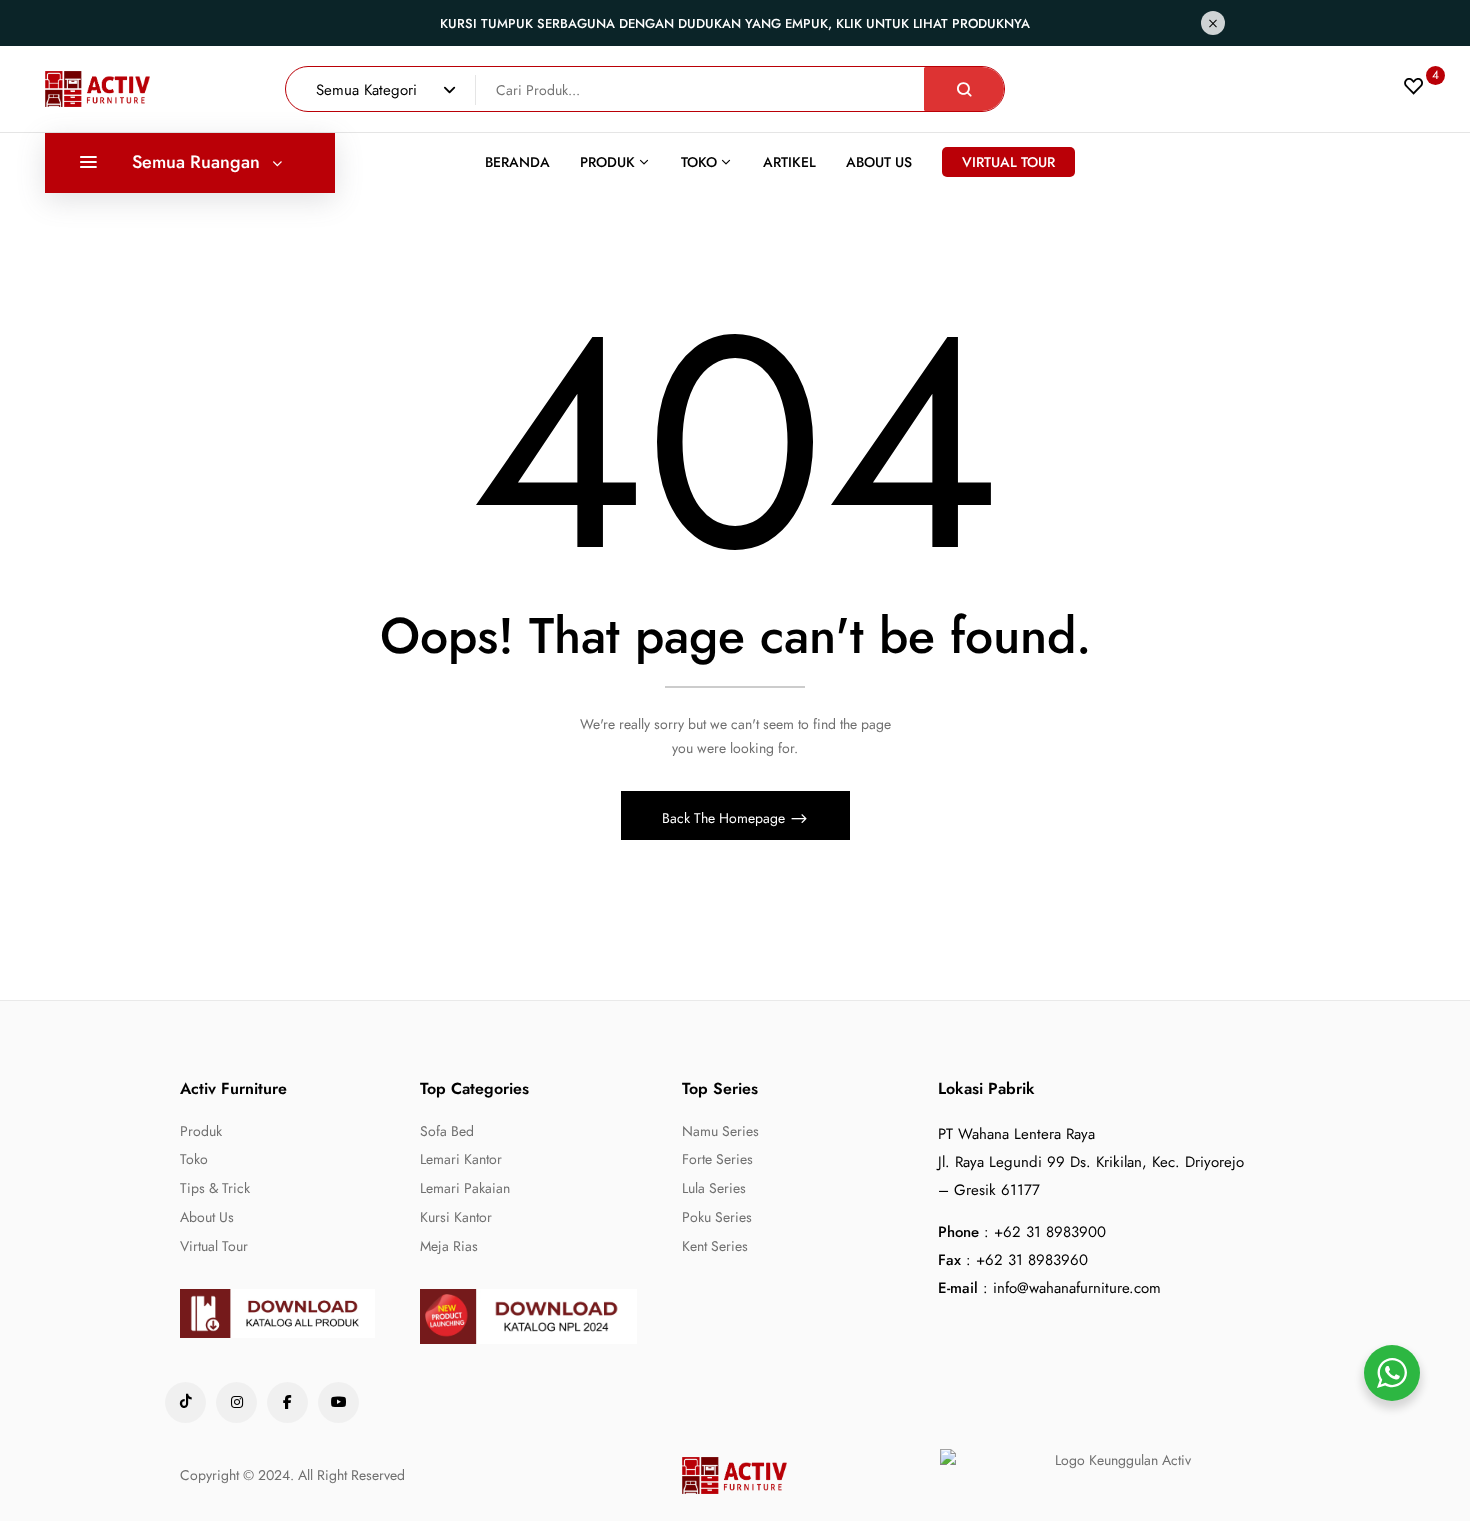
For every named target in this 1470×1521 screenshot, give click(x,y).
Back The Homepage (725, 818)
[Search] (964, 89)
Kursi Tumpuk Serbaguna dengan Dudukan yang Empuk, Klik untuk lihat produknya (735, 23)
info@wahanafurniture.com (1077, 1288)
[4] (1414, 91)
